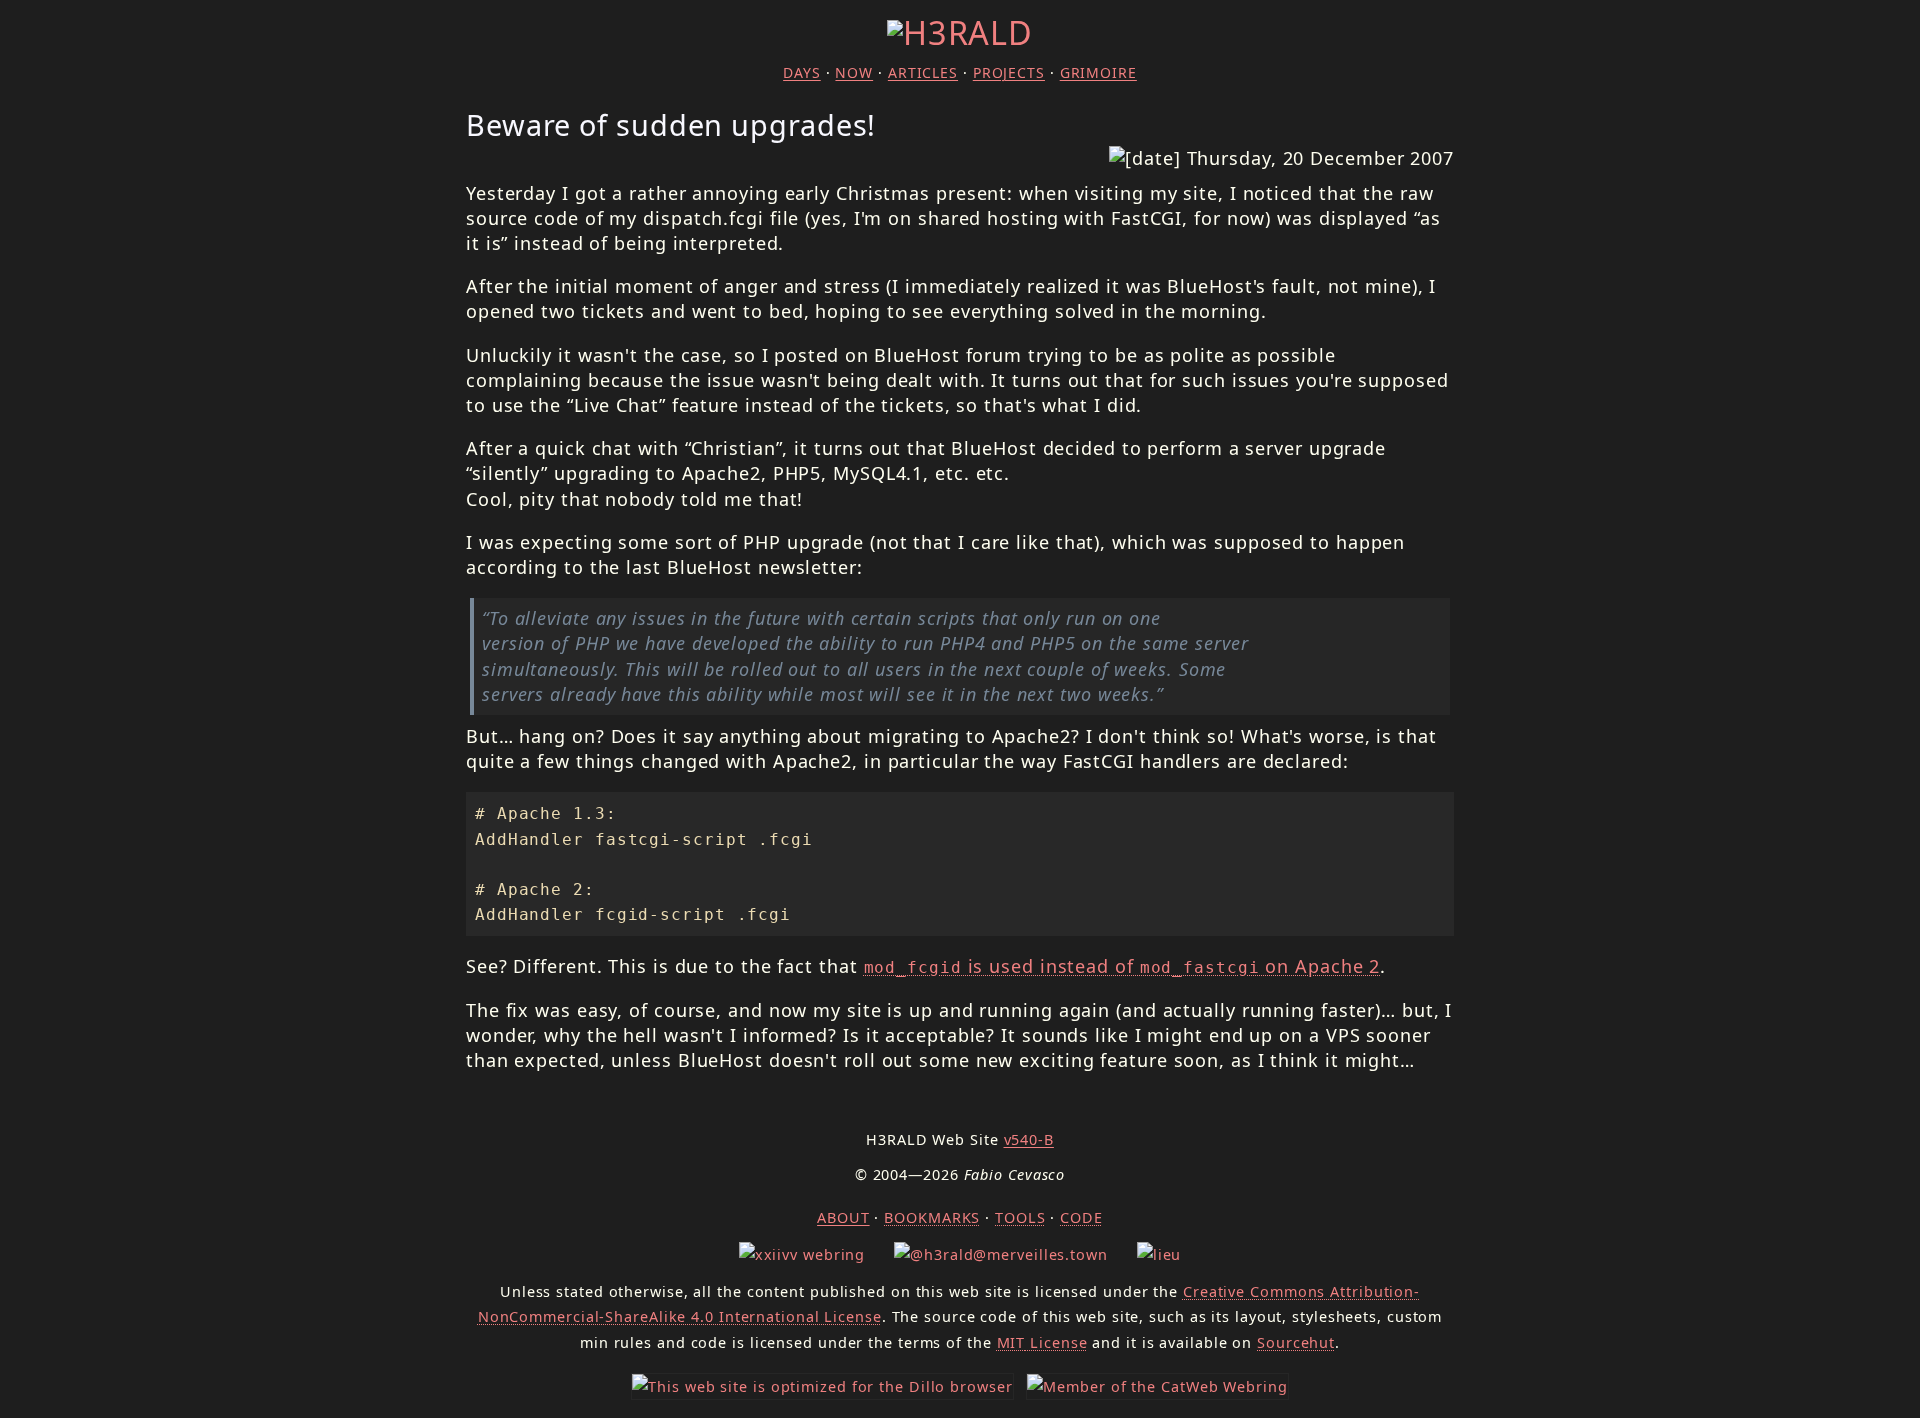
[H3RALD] (960, 32)
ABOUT (843, 1217)
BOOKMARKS (932, 1217)
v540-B (1029, 1139)
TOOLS (1020, 1217)
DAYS (802, 72)
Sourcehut (1296, 1342)
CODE (1081, 1217)
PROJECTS (1009, 72)
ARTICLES (923, 72)
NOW (854, 72)
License (1042, 1342)
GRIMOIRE (1098, 72)
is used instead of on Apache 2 (1122, 966)
